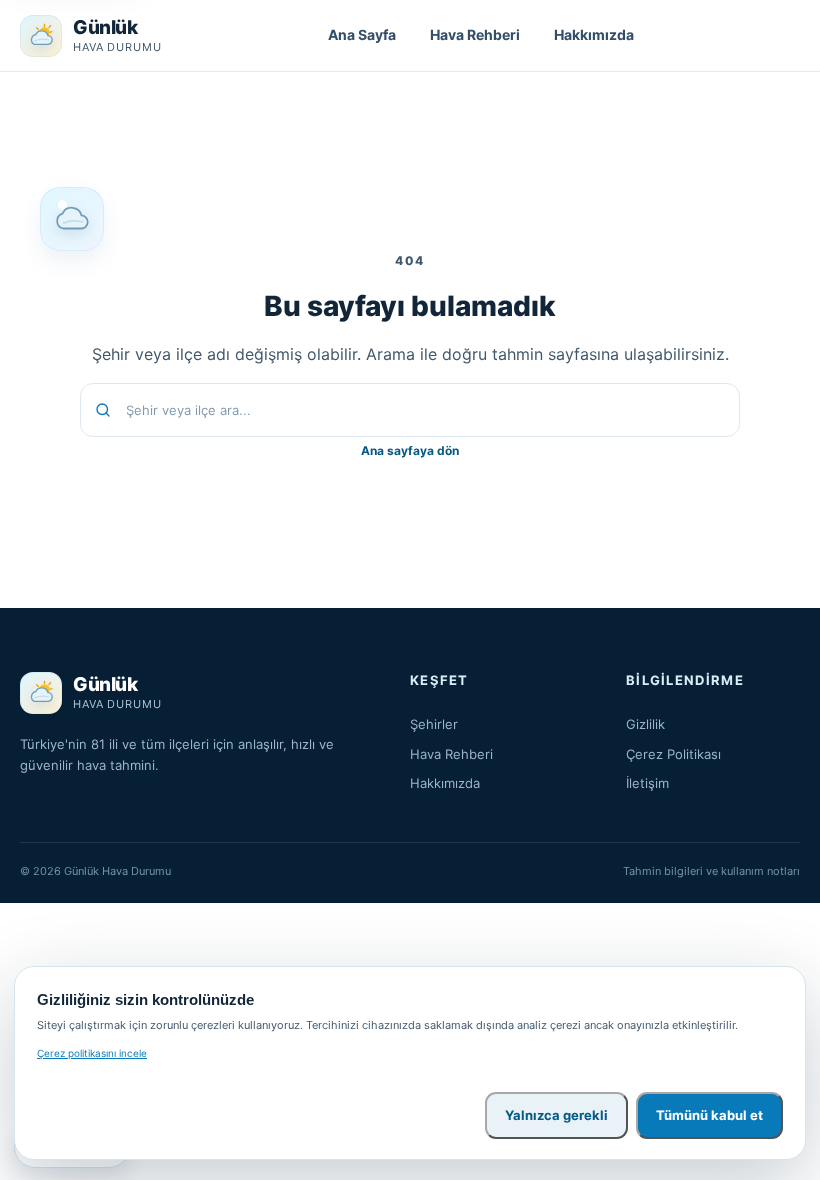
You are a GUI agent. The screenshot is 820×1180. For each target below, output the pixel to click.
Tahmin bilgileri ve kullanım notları (711, 871)
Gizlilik (645, 724)
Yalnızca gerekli (556, 1115)
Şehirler (434, 724)
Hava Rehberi (475, 34)
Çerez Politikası (673, 754)
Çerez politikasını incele (92, 1053)
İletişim (647, 783)
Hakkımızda (594, 34)
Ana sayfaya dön (410, 450)
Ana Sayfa (362, 34)
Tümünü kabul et (709, 1115)
